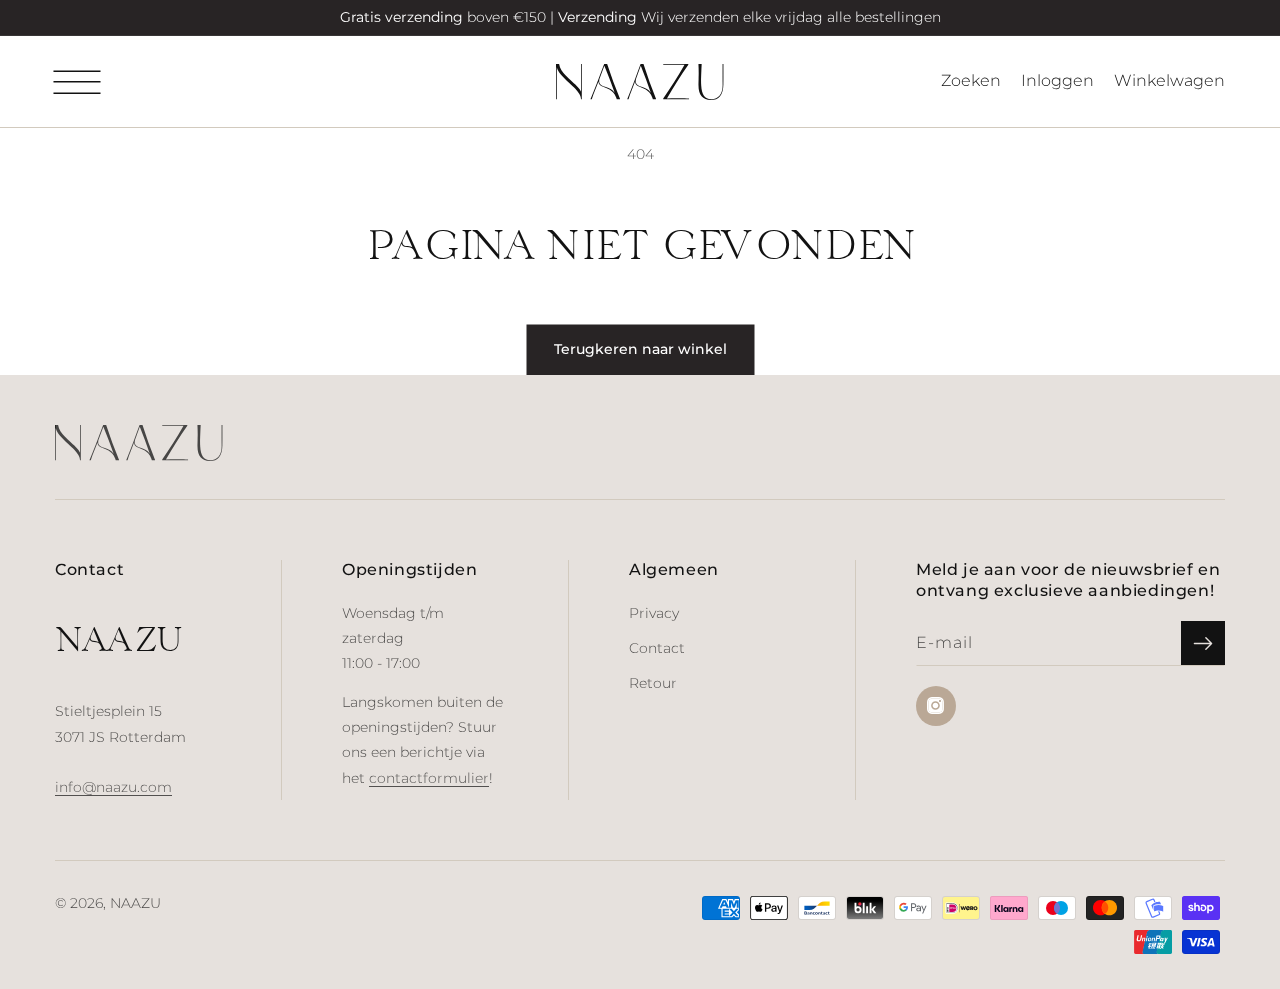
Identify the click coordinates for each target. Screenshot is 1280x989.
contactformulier (429, 778)
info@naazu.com (113, 787)
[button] (77, 82)
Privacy (654, 613)
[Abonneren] (1203, 643)
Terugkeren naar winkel (640, 349)
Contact (657, 648)
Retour (653, 683)
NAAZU (135, 903)
